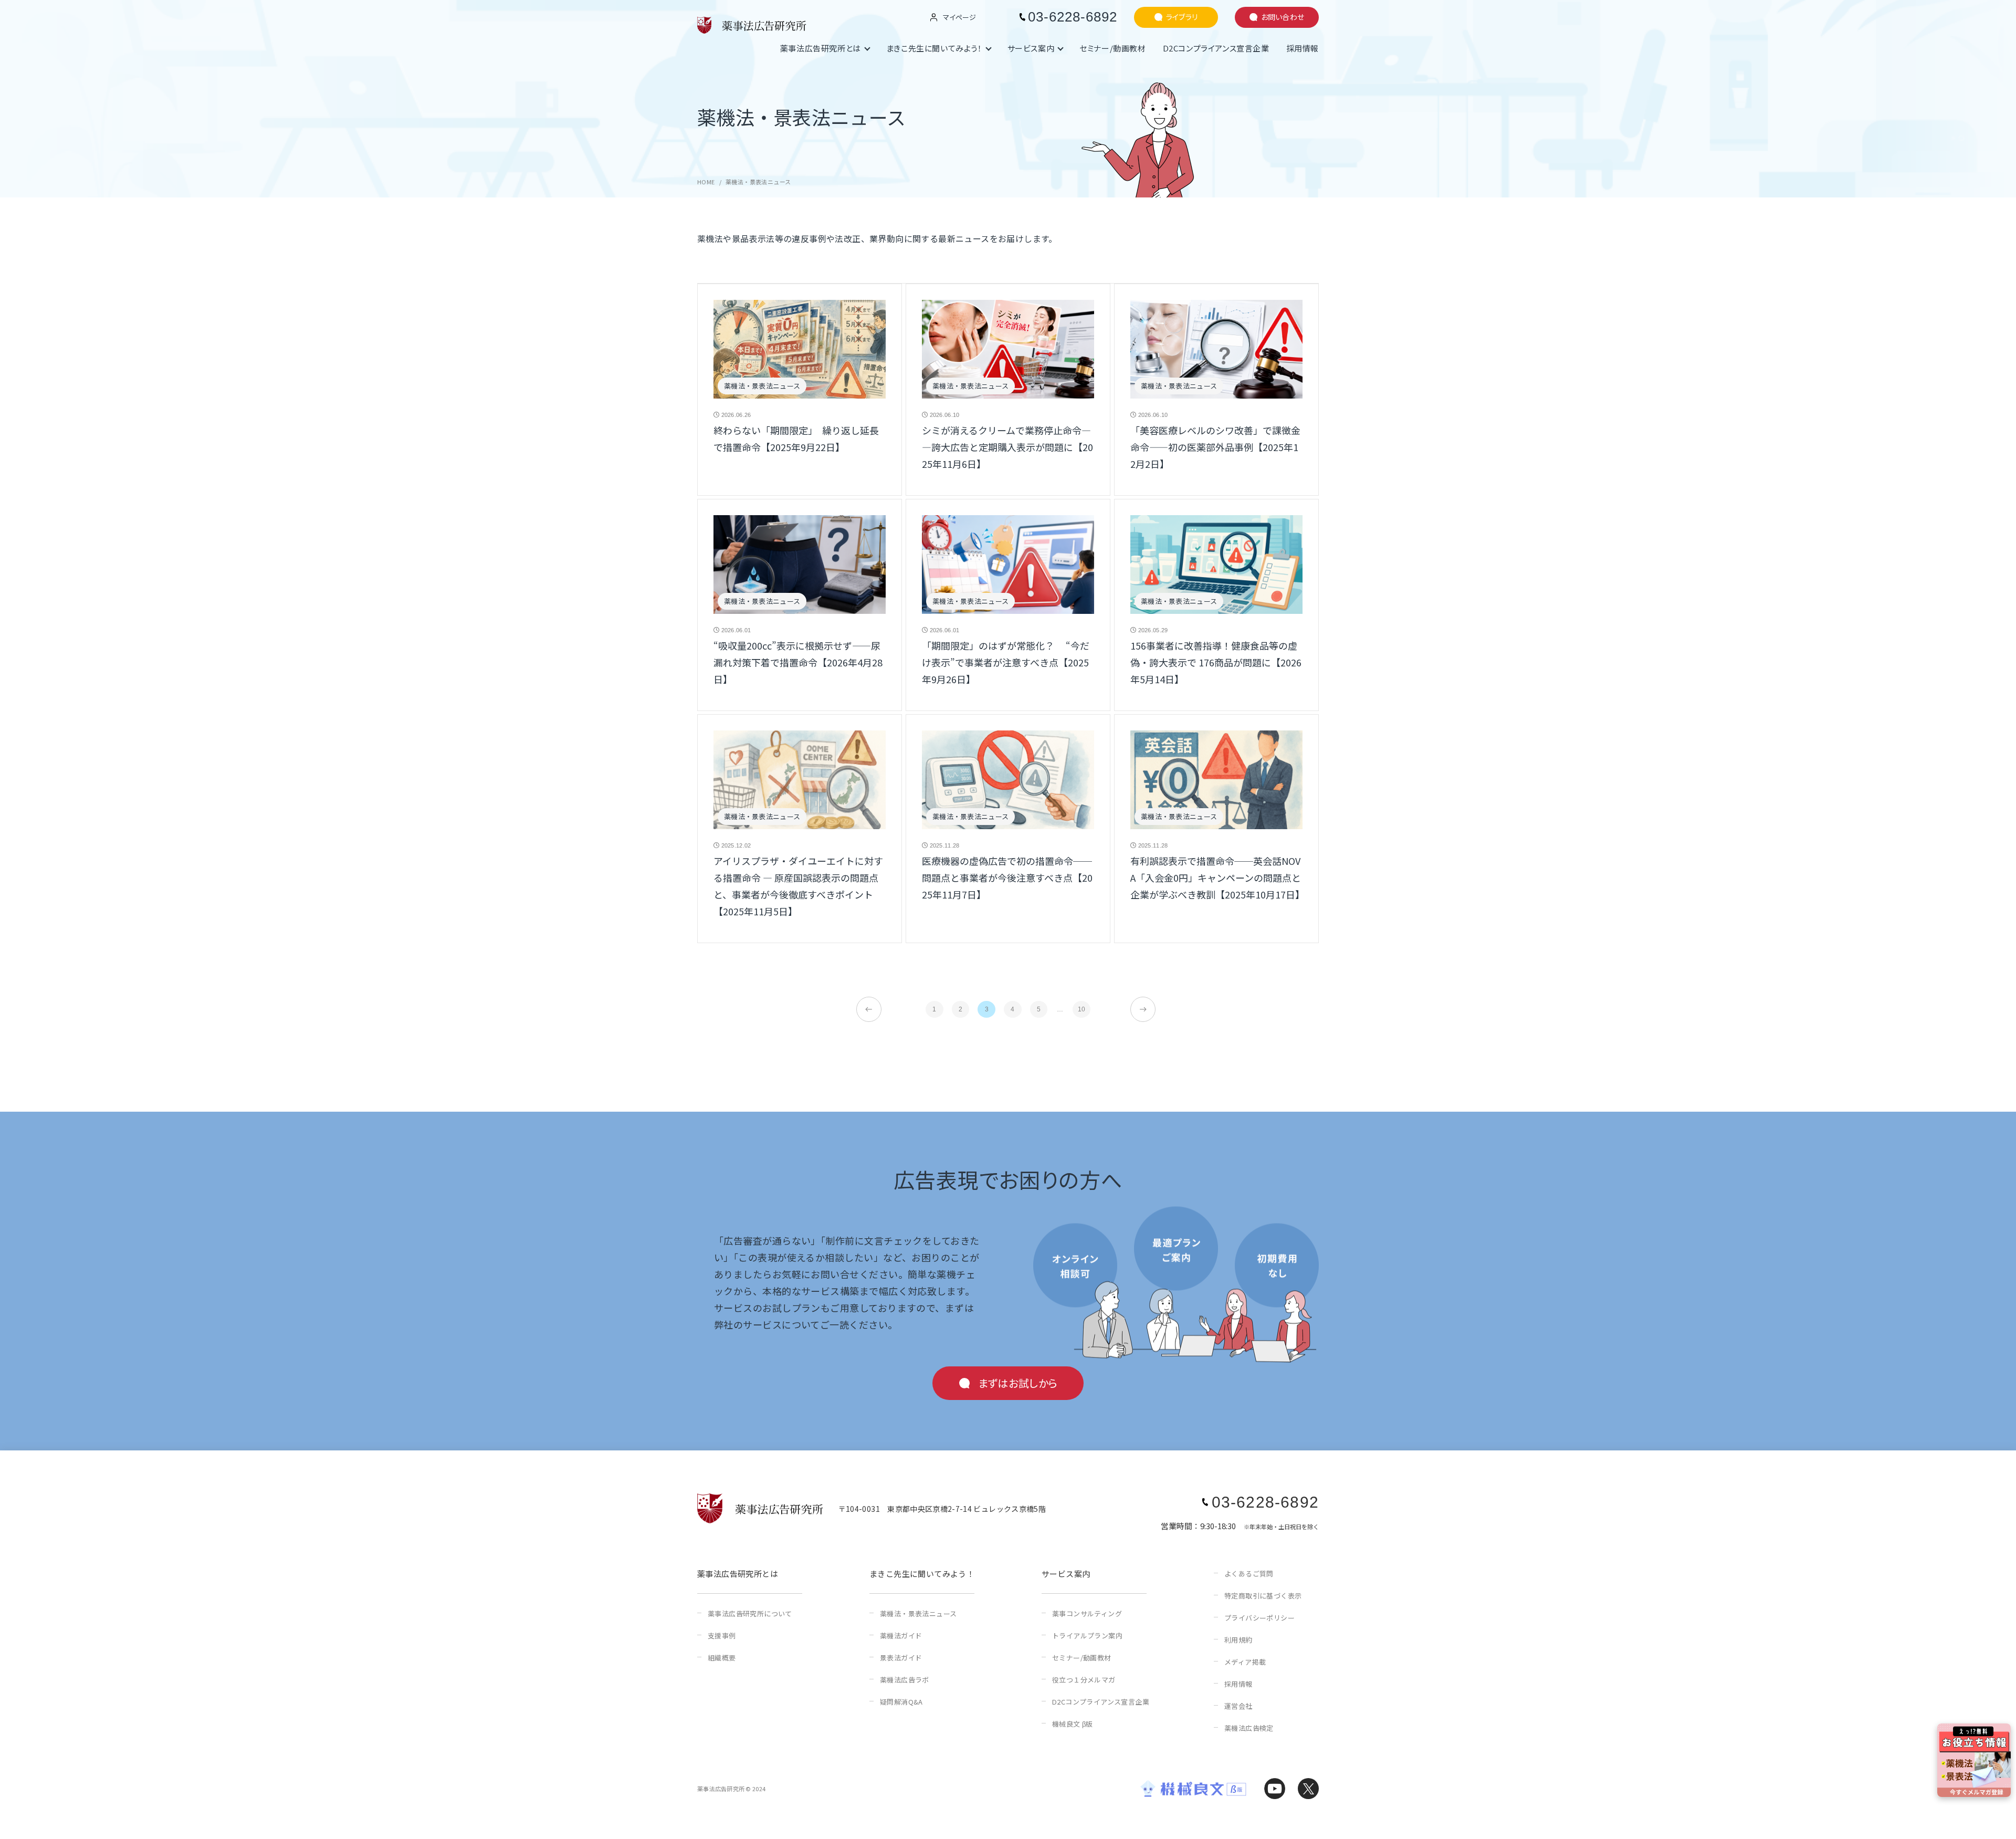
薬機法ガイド (901, 1636)
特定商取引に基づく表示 (1263, 1596)
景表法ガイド (901, 1658)
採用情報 (1303, 48)
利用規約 (1238, 1640)
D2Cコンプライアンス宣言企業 (1216, 48)
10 (1082, 1009)
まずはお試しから (1018, 1383)
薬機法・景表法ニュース (918, 1613)
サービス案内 (1031, 48)
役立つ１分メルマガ (1084, 1680)
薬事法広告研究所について (750, 1613)
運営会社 (1238, 1706)
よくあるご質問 (1249, 1574)
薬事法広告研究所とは (821, 48)
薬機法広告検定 (1249, 1728)
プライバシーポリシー (1259, 1618)
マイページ (959, 17)
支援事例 (722, 1636)
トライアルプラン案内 (1087, 1636)
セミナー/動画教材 (1112, 48)
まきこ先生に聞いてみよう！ (934, 48)
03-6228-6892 (1073, 17)
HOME (706, 182)
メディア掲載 (1245, 1662)
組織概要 (722, 1658)
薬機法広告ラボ (905, 1680)
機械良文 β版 (1073, 1724)
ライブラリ (1182, 17)
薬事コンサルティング (1087, 1613)
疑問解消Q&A (901, 1702)
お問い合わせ (1283, 17)
